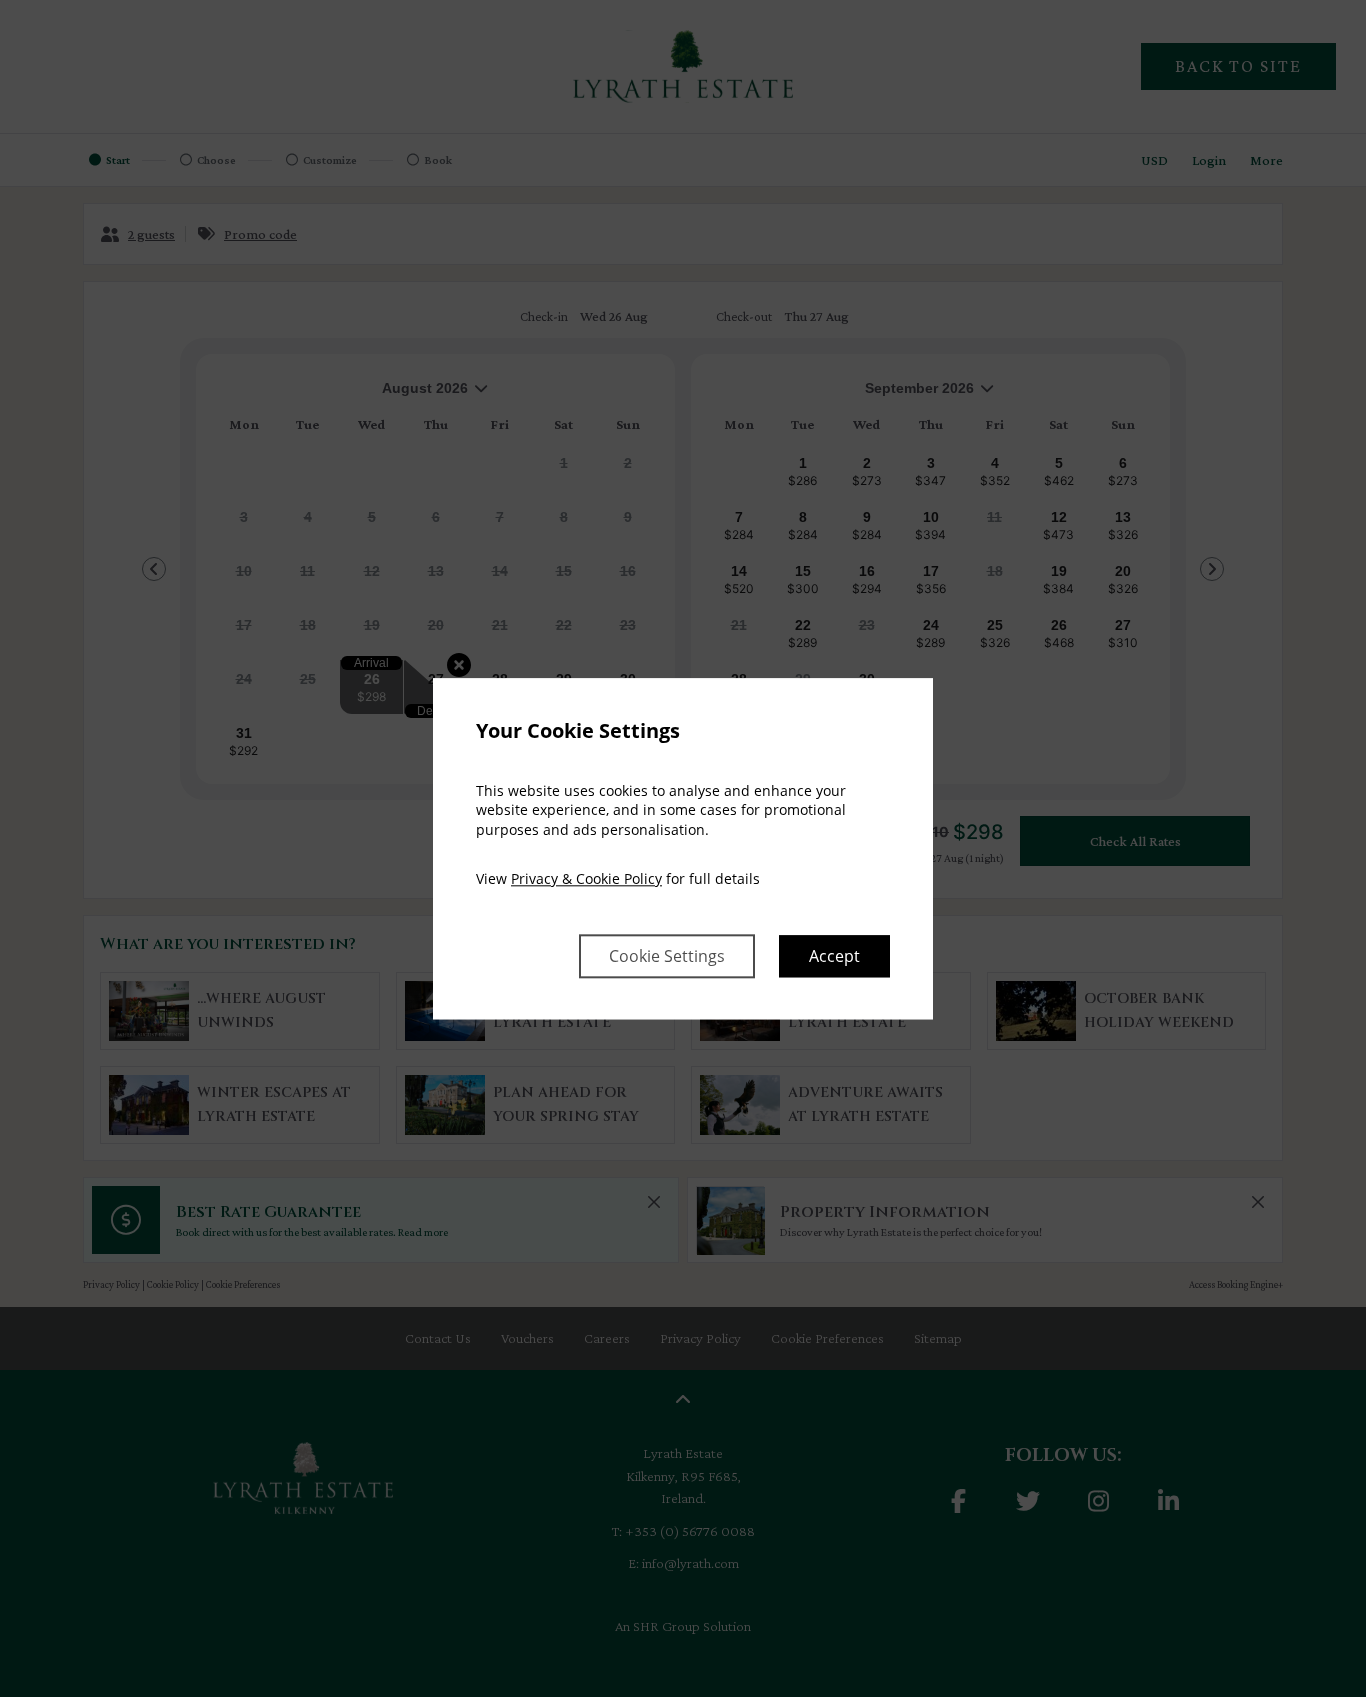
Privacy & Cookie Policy (586, 879)
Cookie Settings (667, 956)
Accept (834, 956)
